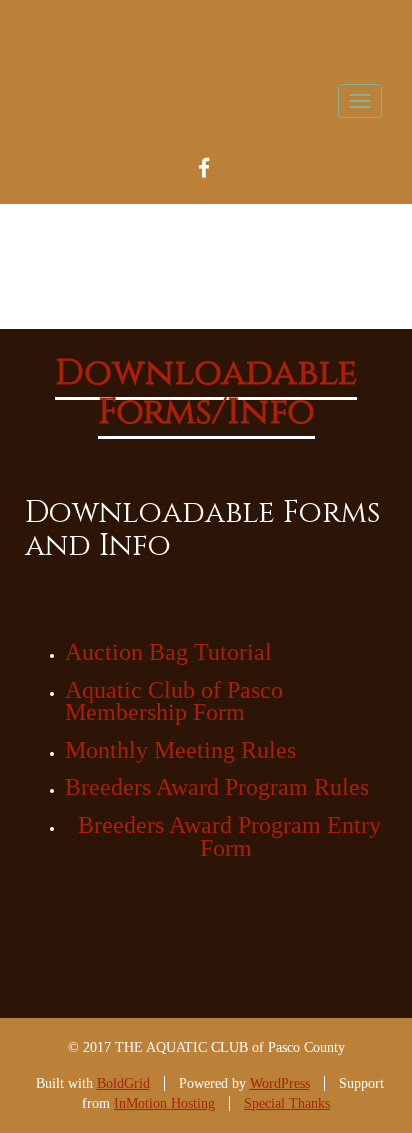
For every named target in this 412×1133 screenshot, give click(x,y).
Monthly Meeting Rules (180, 750)
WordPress (280, 1083)
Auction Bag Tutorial (168, 652)
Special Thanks (287, 1103)
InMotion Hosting (164, 1103)
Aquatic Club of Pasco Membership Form (174, 701)
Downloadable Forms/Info (206, 393)
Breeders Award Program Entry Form (229, 836)
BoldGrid (123, 1083)
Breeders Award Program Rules (217, 787)
